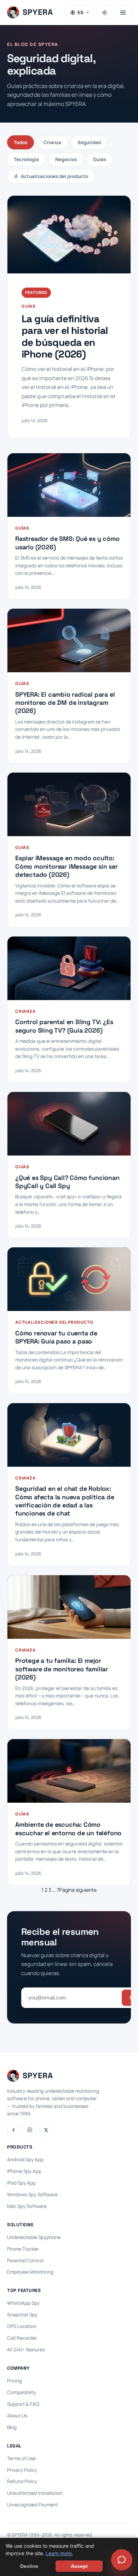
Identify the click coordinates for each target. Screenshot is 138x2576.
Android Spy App (25, 2160)
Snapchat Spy (22, 2315)
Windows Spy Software (32, 2194)
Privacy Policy (22, 2470)
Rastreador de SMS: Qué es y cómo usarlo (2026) (67, 543)
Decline (29, 2566)
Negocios (66, 159)
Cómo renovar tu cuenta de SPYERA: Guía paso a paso (56, 1337)
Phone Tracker (23, 2249)
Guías (100, 159)
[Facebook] (13, 2130)
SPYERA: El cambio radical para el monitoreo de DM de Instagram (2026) (65, 703)
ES (80, 12)
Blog (12, 2427)
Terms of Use (21, 2458)
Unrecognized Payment (33, 2505)
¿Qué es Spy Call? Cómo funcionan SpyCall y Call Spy (67, 1182)
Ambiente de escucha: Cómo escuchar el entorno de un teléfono (68, 1828)
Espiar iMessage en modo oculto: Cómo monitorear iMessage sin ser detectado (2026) (67, 866)
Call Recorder (22, 2338)
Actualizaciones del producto (54, 176)
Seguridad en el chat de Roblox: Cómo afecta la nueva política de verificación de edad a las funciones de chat (65, 1501)
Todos (21, 142)
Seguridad (89, 142)
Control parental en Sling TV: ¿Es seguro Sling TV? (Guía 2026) (64, 1026)
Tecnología (26, 159)
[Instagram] (30, 2130)
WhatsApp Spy (23, 2303)
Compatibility (22, 2392)
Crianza (52, 142)
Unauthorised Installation (35, 2493)
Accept (79, 2566)
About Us (17, 2416)
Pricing (15, 2381)
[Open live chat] (122, 2560)
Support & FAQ (23, 2404)
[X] (46, 2130)
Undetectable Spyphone (34, 2237)
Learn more (59, 2553)
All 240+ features (26, 2350)
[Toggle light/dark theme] (105, 12)
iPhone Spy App (24, 2171)
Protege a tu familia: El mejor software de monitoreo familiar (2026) (62, 1669)
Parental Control (25, 2261)
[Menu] (123, 12)
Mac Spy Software (27, 2206)
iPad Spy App (21, 2183)
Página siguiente (78, 1890)
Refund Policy (22, 2481)
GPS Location (22, 2326)
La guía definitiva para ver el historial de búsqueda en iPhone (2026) (65, 337)
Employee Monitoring (30, 2272)
